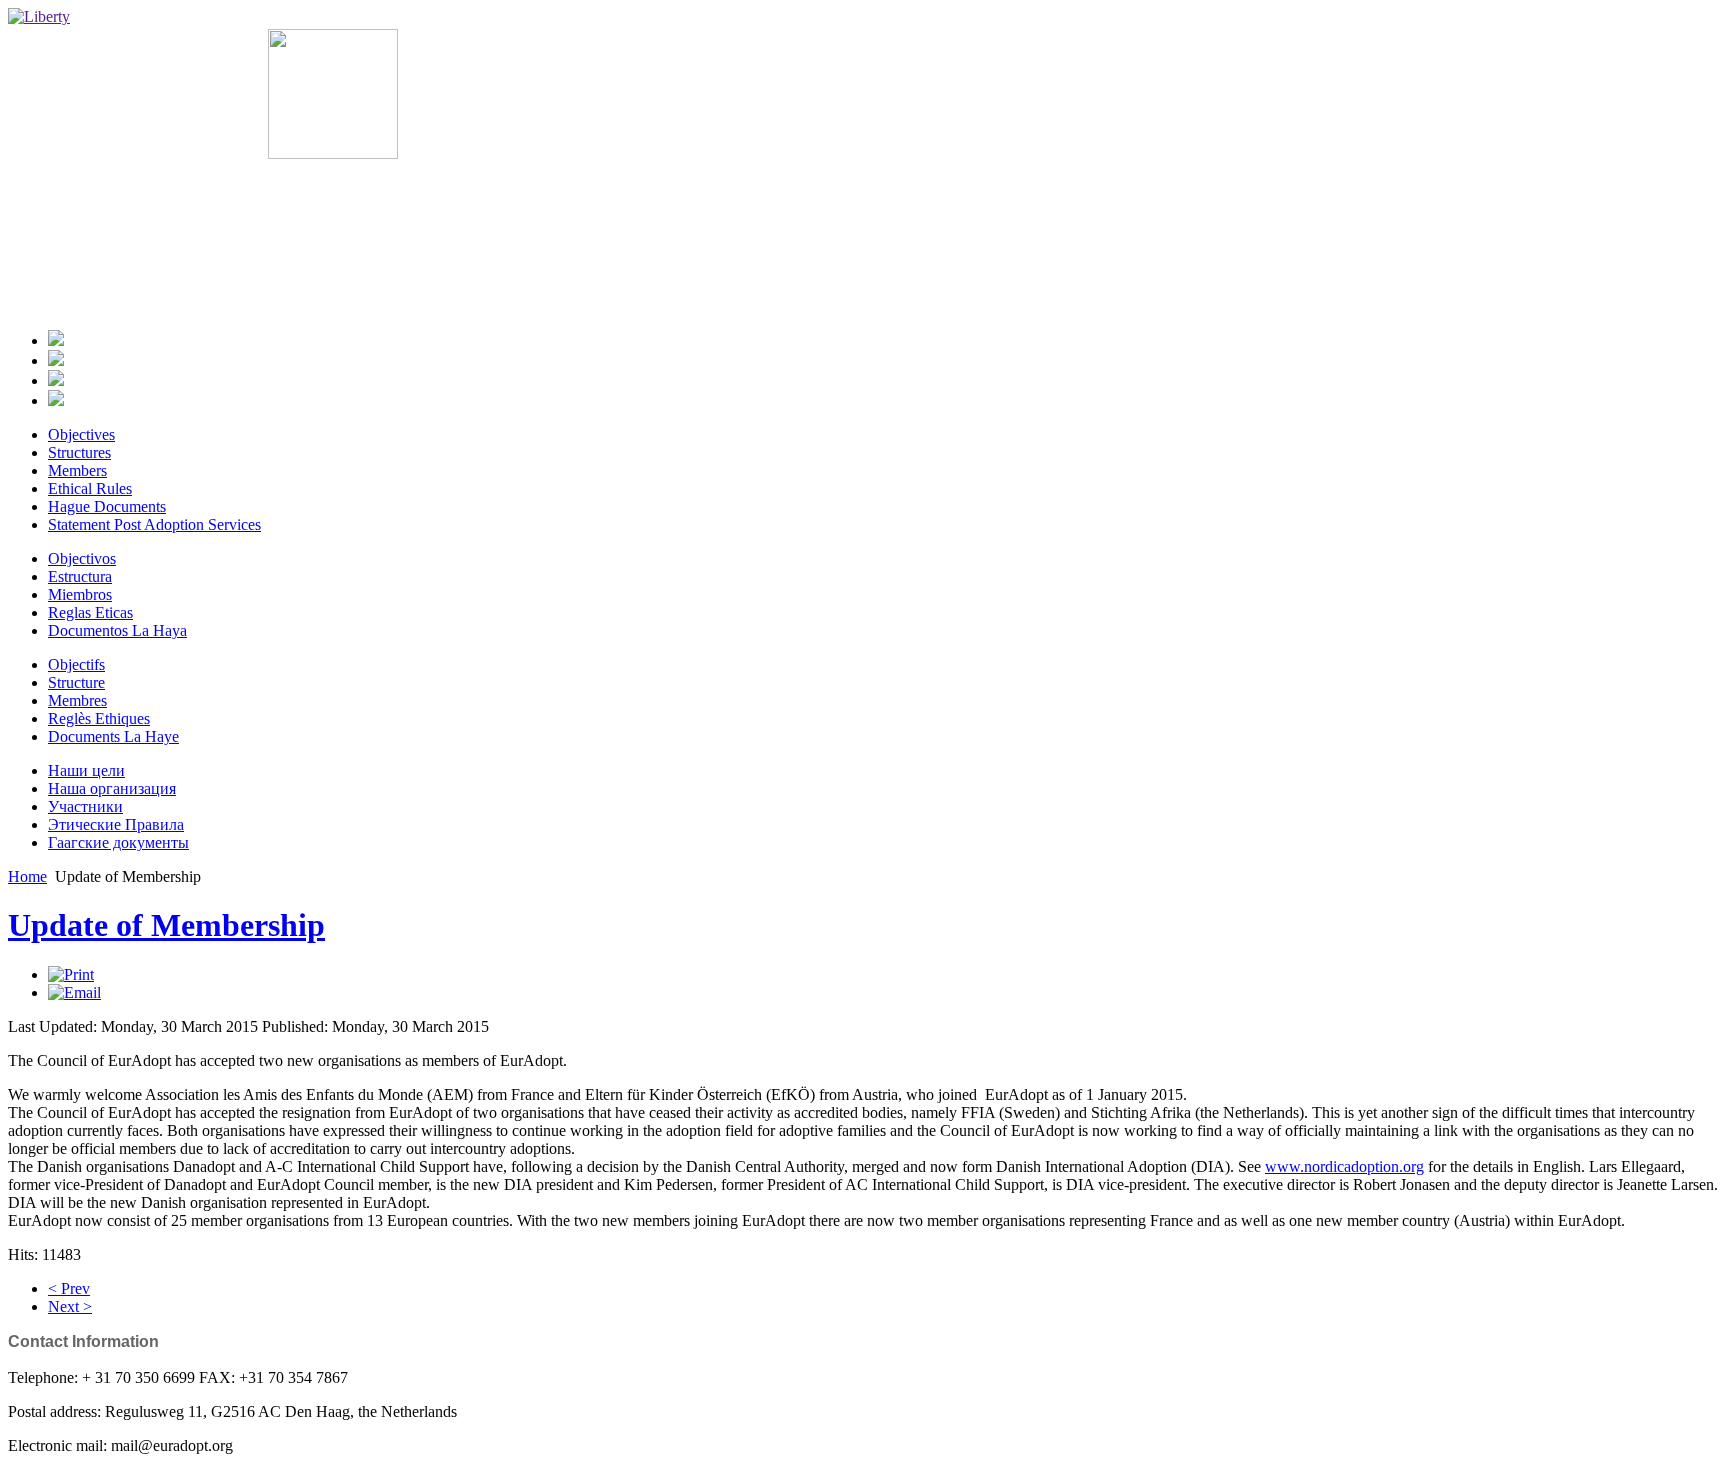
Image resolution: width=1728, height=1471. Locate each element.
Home (27, 876)
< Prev (69, 1288)
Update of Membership (166, 925)
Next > (70, 1306)
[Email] (74, 992)
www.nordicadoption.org (1344, 1166)
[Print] (71, 974)
